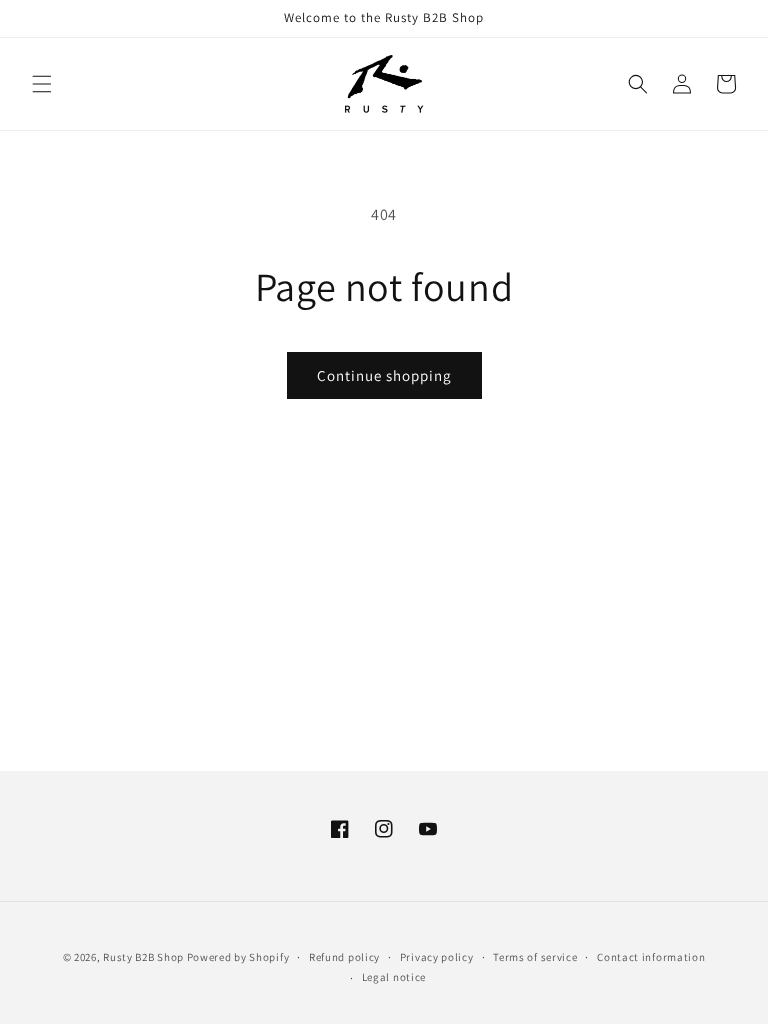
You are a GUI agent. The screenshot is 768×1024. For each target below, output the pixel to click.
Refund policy (344, 957)
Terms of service (535, 957)
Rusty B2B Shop (143, 957)
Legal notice (394, 977)
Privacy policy (437, 957)
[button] (42, 84)
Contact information (651, 957)
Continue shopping (384, 375)
